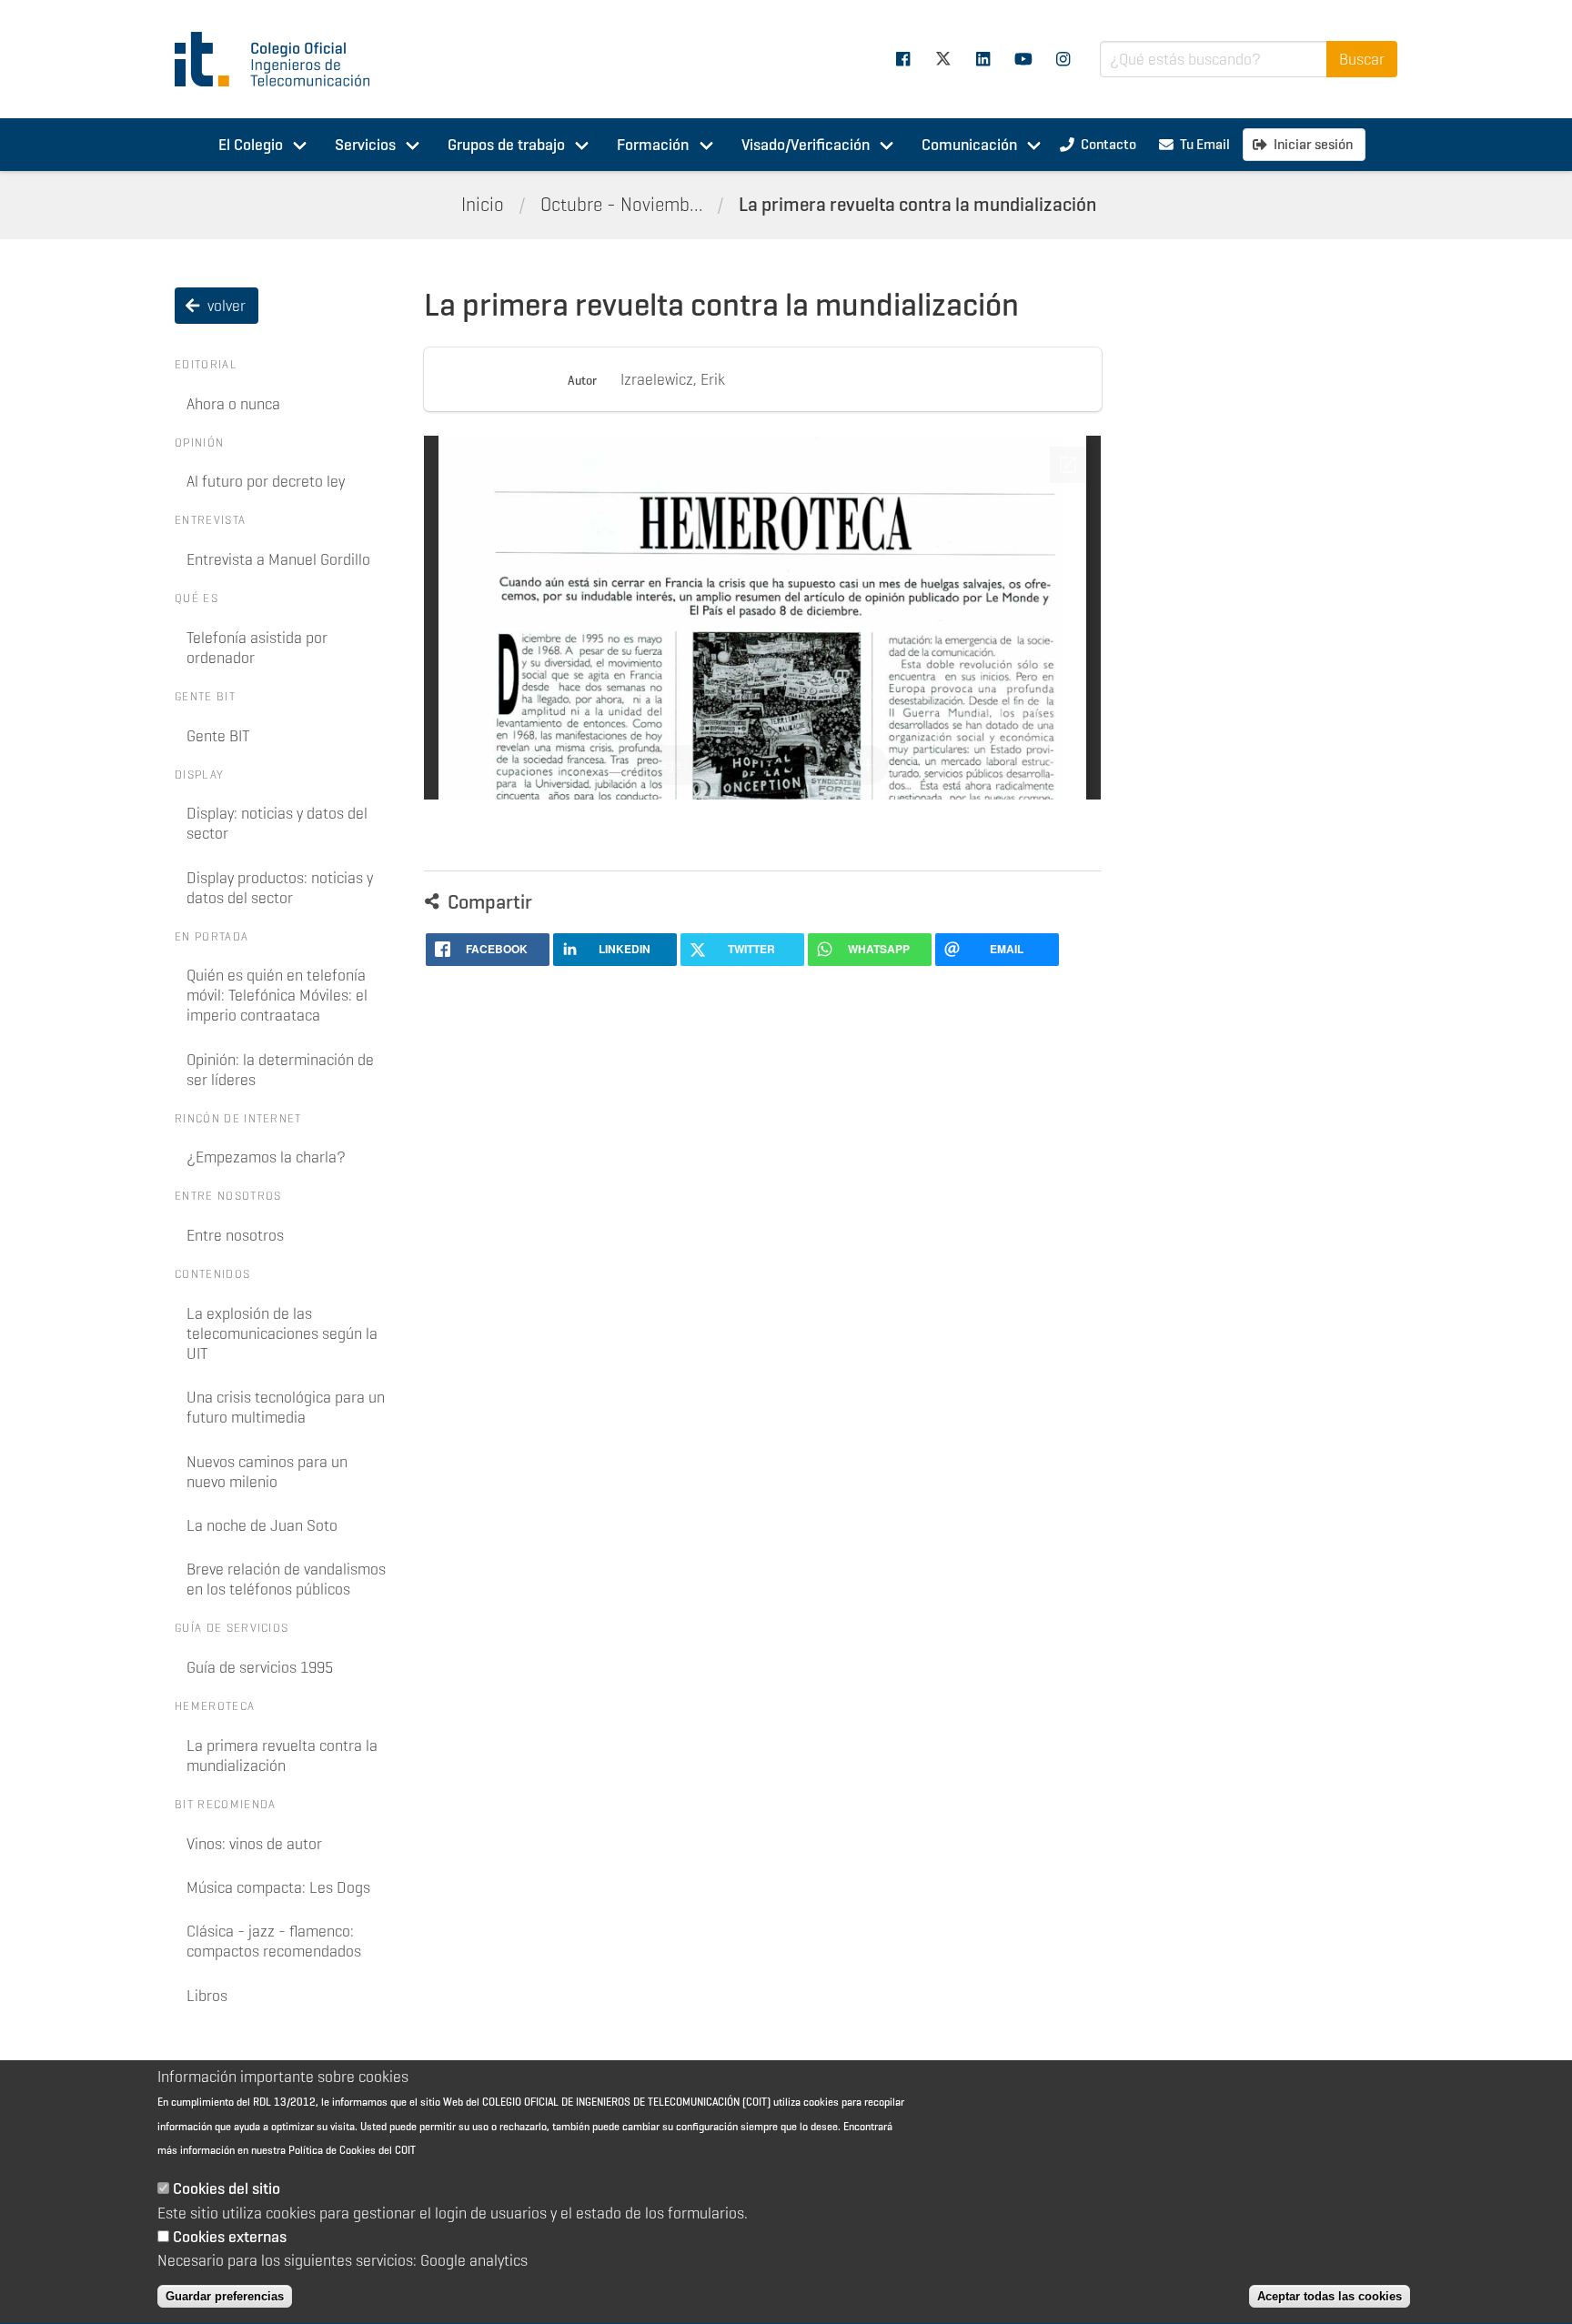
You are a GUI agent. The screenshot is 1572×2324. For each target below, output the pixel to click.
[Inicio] (280, 59)
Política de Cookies (332, 2151)
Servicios (365, 145)
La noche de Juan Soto (262, 1525)
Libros (207, 1996)
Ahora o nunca (233, 404)
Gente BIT (218, 736)
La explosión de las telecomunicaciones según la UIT (282, 1333)
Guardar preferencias (225, 2296)
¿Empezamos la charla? (266, 1157)
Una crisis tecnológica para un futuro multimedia (286, 1407)
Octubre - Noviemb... (622, 205)
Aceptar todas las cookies (1330, 2296)
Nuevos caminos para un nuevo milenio (267, 1472)
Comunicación (969, 145)
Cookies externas (230, 2237)
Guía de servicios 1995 (260, 1667)
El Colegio (251, 145)
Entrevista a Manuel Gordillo (278, 559)
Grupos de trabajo (506, 145)
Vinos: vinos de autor (254, 1844)
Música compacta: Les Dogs (278, 1887)
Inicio (483, 205)
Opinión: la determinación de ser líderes (280, 1070)
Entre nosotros (235, 1235)
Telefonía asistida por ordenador (257, 648)
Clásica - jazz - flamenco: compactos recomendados (274, 1941)
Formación (653, 145)
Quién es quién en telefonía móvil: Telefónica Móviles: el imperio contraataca (277, 995)
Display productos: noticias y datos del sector (280, 888)
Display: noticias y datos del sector (277, 823)
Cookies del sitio (227, 2189)
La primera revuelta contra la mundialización (917, 205)
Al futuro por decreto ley (266, 481)
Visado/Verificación (806, 145)
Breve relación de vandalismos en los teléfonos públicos (286, 1579)
